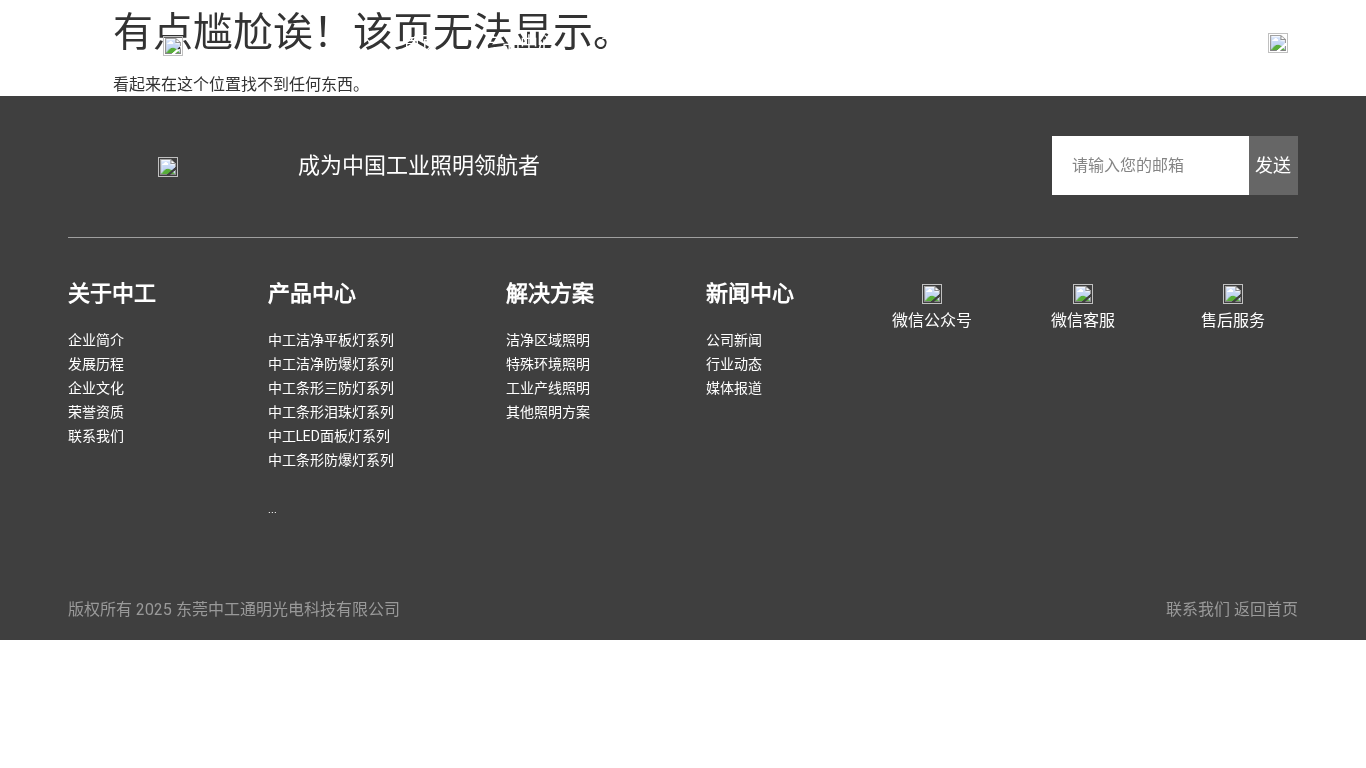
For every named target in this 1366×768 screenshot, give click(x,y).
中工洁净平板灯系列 (331, 340)
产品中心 (520, 43)
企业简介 (889, 43)
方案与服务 (646, 43)
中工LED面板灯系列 (329, 436)
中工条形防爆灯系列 (331, 460)
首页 (421, 43)
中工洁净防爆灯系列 (331, 364)
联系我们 (1006, 43)
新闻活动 (772, 43)
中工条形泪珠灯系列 (331, 412)
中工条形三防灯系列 (331, 388)
